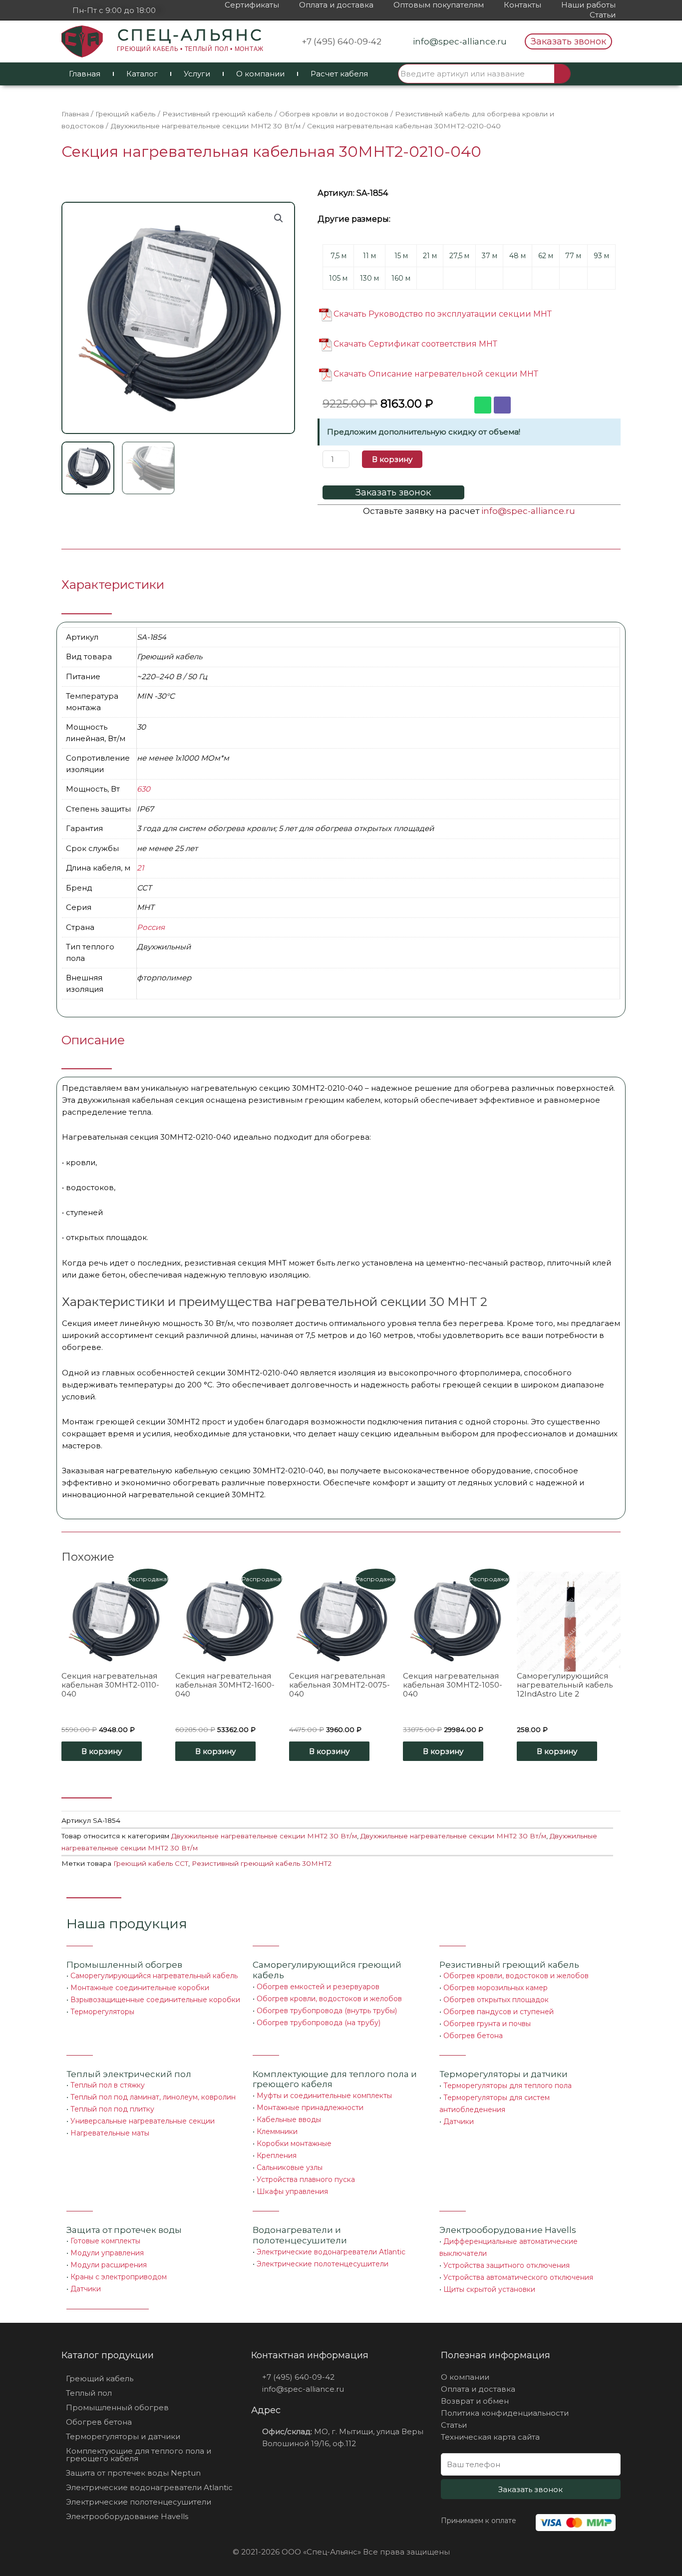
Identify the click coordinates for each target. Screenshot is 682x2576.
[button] (568, 41)
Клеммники (277, 2132)
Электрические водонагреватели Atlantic (331, 2252)
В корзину (392, 459)
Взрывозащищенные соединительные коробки (155, 2000)
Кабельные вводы (289, 2120)
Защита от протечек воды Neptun (133, 2473)
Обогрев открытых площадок (496, 2000)
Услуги (197, 74)
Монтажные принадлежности (310, 2108)
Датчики (459, 2122)
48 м (517, 256)
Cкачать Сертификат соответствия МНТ (415, 344)
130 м (369, 278)
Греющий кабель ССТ (151, 1863)
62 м (546, 256)
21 (140, 868)
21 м (430, 256)
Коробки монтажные (294, 2144)
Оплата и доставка (336, 5)
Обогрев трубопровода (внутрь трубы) (327, 2011)
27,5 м (459, 256)
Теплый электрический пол (129, 2074)
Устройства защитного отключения (507, 2265)
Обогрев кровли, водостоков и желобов (329, 1999)
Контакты (522, 5)
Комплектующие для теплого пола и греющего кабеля (139, 2455)
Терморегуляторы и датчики (504, 2074)
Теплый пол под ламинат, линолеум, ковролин (153, 2097)
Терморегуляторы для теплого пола (508, 2086)
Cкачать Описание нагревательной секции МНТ (436, 374)
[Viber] (502, 405)
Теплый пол (89, 2393)
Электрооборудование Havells (127, 2516)
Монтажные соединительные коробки (140, 1988)
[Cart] (597, 74)
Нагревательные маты (110, 2133)
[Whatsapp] (483, 405)
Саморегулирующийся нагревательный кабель (154, 1976)
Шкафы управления (292, 2191)
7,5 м (339, 256)
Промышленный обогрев (124, 1965)
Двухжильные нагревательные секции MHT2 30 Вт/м (205, 126)
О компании (260, 74)
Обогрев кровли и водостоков (334, 114)
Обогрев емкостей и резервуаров (318, 1987)
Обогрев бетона (473, 2036)
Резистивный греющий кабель (217, 114)
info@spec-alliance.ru (528, 511)
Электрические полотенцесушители (323, 2264)
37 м (490, 256)
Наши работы (588, 5)
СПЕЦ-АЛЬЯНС (190, 35)
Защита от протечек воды (124, 2230)
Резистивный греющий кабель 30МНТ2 (262, 1863)
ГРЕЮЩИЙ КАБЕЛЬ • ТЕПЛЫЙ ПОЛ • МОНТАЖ (190, 49)
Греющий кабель (126, 114)
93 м (601, 256)
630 (144, 789)
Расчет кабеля (339, 74)
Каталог (142, 74)
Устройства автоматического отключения (518, 2277)
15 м (401, 256)
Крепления (277, 2155)
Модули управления (107, 2253)
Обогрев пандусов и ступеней (499, 2012)
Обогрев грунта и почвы (487, 2024)
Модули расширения (109, 2265)
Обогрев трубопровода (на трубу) (319, 2023)
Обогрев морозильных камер (496, 1988)
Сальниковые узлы (290, 2167)
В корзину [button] (102, 1751)
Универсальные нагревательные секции (143, 2121)
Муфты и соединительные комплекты (324, 2096)
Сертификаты (252, 5)
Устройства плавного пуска (306, 2179)
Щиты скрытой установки (489, 2289)
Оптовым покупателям (439, 5)
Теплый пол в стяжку (108, 2085)
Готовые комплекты (105, 2241)
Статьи (603, 15)
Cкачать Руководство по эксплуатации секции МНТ (443, 314)
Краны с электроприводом (119, 2277)
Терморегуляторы (102, 2012)
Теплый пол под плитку (112, 2109)
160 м (401, 278)
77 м (573, 256)
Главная (85, 74)
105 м (338, 278)
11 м (369, 256)
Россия (151, 927)
